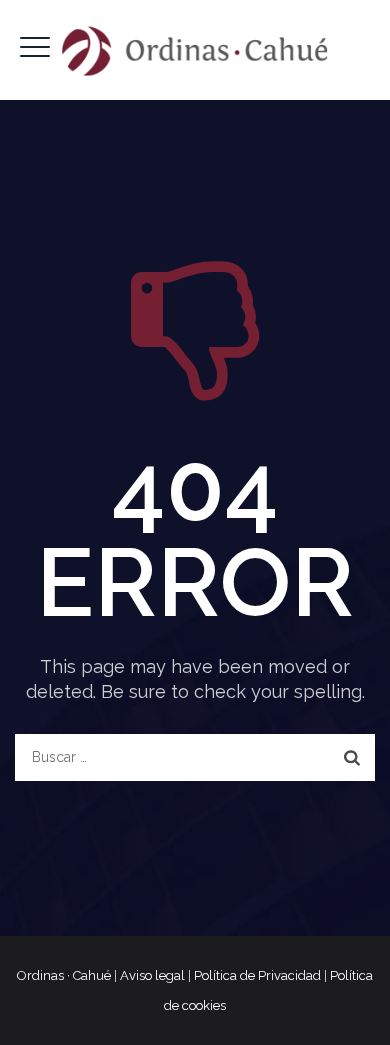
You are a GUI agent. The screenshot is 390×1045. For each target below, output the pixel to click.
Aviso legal (152, 975)
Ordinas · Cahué (64, 975)
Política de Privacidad (257, 975)
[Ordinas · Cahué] (195, 50)
